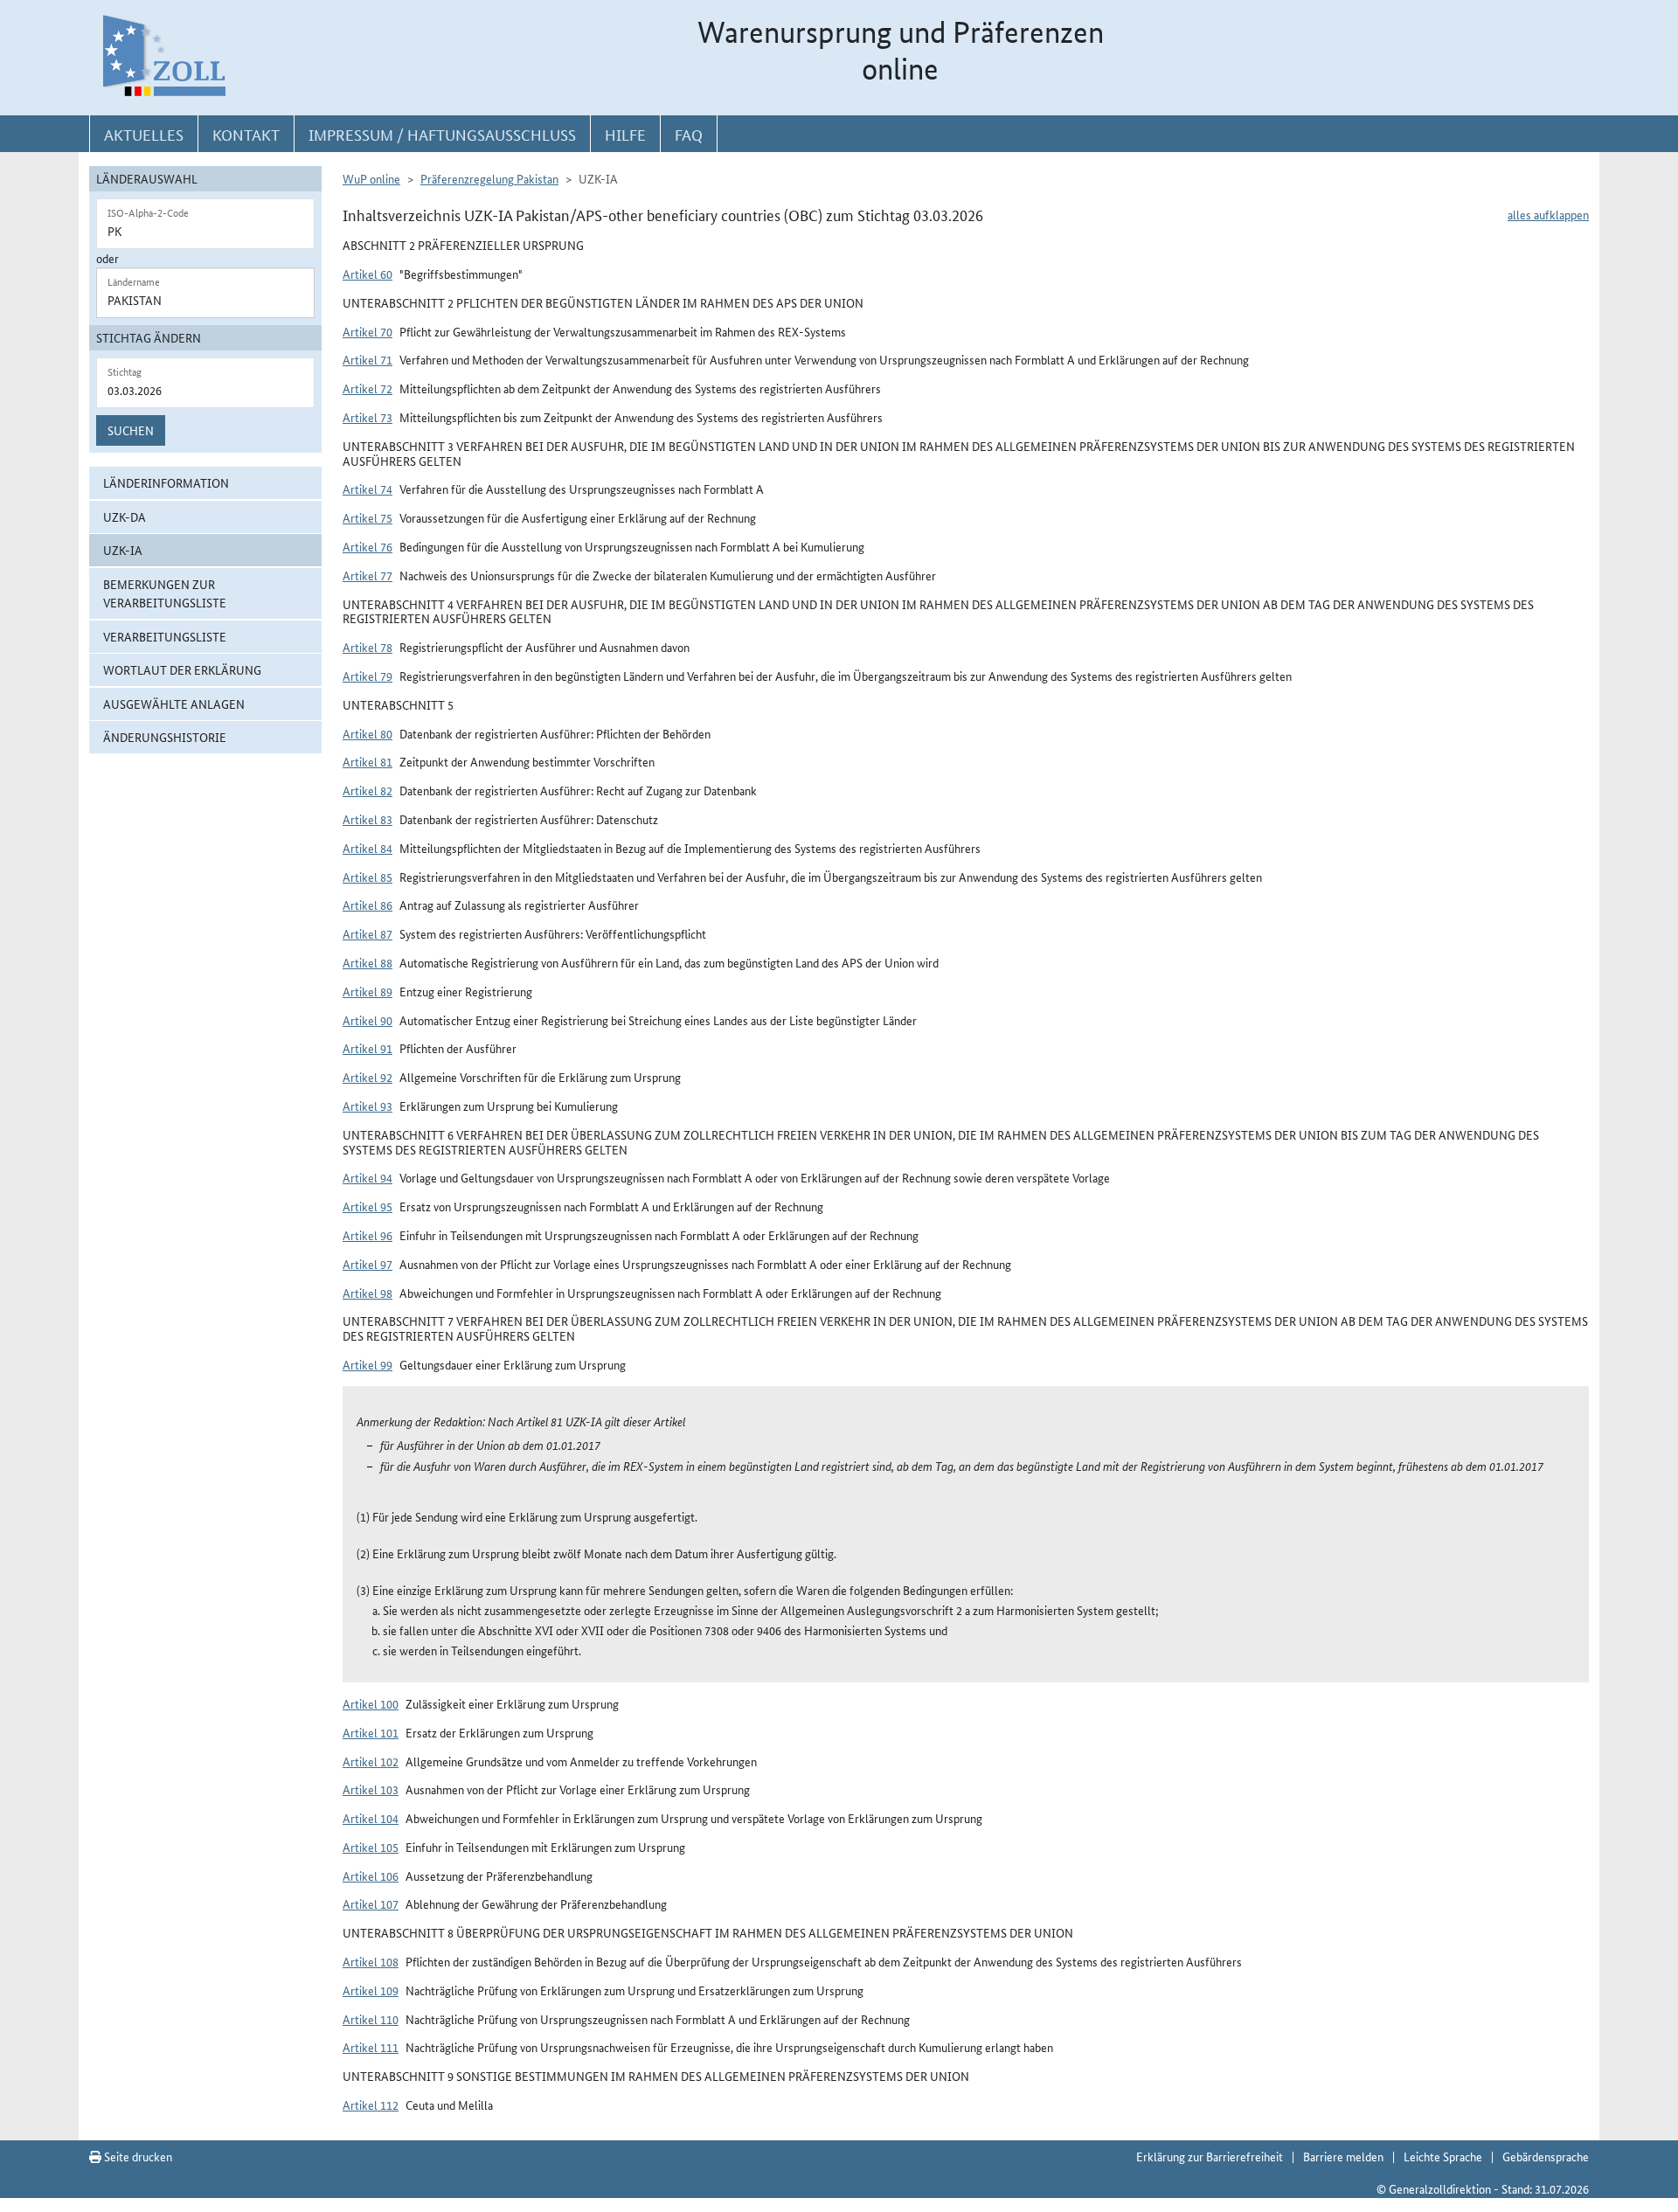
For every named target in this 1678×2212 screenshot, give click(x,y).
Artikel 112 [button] (371, 2105)
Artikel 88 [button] (367, 962)
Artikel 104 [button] (371, 1818)
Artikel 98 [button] (367, 1293)
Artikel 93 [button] (367, 1106)
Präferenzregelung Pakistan (489, 178)
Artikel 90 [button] (367, 1020)
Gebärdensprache (1546, 2156)
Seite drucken (137, 2156)
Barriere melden (1343, 2156)
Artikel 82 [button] (367, 790)
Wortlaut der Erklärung (182, 669)
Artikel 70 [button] (367, 331)
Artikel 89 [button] (367, 991)
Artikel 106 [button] (371, 1876)
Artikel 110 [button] (371, 2019)
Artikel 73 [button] (367, 417)
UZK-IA (123, 550)
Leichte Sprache (1443, 2156)
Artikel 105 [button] (371, 1847)
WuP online (371, 178)
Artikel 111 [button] (371, 2047)
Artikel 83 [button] (367, 819)
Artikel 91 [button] (367, 1048)
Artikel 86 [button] (367, 905)
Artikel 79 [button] (367, 676)
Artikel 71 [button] (367, 359)
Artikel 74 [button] (367, 489)
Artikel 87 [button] (367, 933)
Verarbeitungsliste (165, 636)
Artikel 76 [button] (367, 546)
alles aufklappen (1548, 214)
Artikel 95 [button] (367, 1206)
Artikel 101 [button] (371, 1732)
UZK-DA (125, 517)
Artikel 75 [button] (367, 517)
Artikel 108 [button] (371, 1961)
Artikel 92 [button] (367, 1077)
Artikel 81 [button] (367, 761)
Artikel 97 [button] (367, 1264)
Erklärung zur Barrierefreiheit (1210, 2156)
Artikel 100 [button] (371, 1703)
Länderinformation (166, 482)
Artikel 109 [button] (371, 1990)
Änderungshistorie (165, 737)
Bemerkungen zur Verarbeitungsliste (165, 593)
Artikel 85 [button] (367, 877)
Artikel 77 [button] (367, 575)
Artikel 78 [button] (367, 647)
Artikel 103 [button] (371, 1789)
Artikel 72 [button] (367, 388)
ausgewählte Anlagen (174, 704)
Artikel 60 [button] (367, 274)
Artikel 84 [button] (367, 848)
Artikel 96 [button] (367, 1235)
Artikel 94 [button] (367, 1177)
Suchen (131, 430)
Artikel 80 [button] (367, 733)
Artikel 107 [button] (371, 1903)
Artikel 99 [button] (367, 1364)
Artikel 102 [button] (371, 1761)
